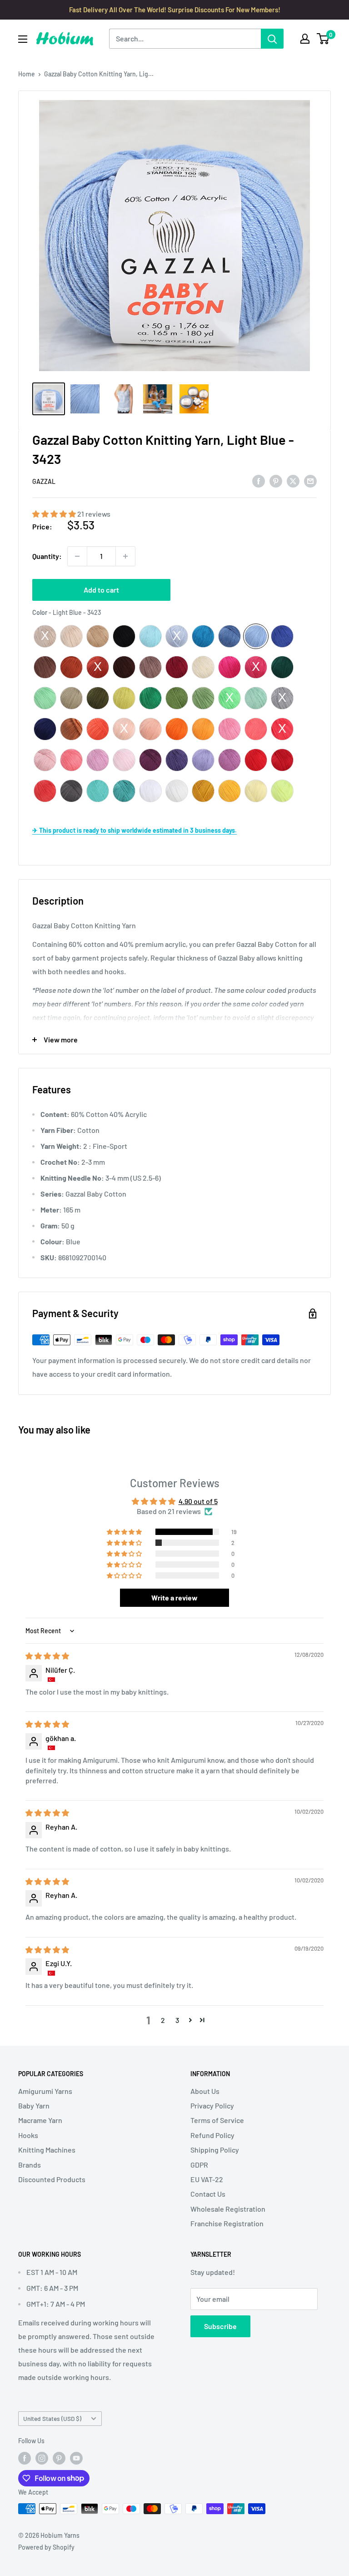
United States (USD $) (52, 2418)
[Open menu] (23, 39)
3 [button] (177, 2020)
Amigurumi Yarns (45, 2091)
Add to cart (101, 590)
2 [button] (163, 2020)
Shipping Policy (215, 2150)
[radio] (45, 636)
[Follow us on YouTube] (76, 2458)
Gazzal (44, 481)
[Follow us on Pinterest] (59, 2458)
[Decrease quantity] (77, 556)
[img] (47, 1656)
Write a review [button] (174, 1597)
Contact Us (208, 2194)
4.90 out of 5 (198, 1501)
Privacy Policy (212, 2106)
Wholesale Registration (228, 2209)
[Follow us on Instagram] (42, 2458)
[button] (55, 514)
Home (27, 74)
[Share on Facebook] (259, 480)
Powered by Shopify (46, 2547)
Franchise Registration (227, 2223)
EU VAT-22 (207, 2179)
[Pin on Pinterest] (276, 480)
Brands (30, 2165)
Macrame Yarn (40, 2120)
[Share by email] (310, 480)
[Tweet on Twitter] (293, 480)
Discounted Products (52, 2179)
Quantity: (47, 556)
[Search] (272, 39)
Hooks (28, 2135)
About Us (205, 2091)
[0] (323, 39)
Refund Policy (212, 2135)
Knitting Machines (47, 2150)
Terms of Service (217, 2120)
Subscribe (220, 2326)
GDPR (199, 2165)
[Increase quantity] (125, 556)
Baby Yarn (34, 2106)
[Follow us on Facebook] (25, 2458)
